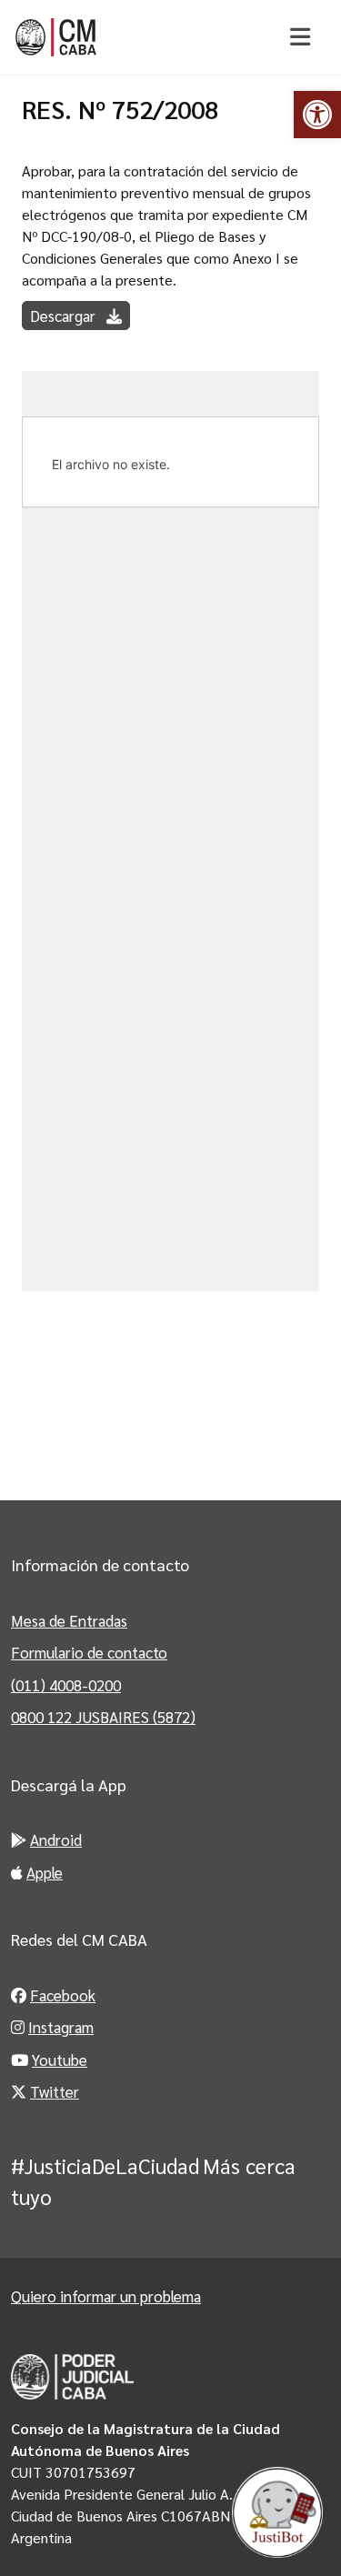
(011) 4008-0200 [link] (66, 1685)
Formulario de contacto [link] (89, 1652)
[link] (317, 115)
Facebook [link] (63, 1995)
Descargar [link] (65, 316)
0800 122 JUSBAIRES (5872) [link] (103, 1717)
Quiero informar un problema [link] (106, 2296)
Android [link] (56, 1839)
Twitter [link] (55, 2091)
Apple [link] (45, 1872)
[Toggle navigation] (300, 37)
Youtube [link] (60, 2060)
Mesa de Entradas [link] (69, 1620)
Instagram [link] (61, 2027)
